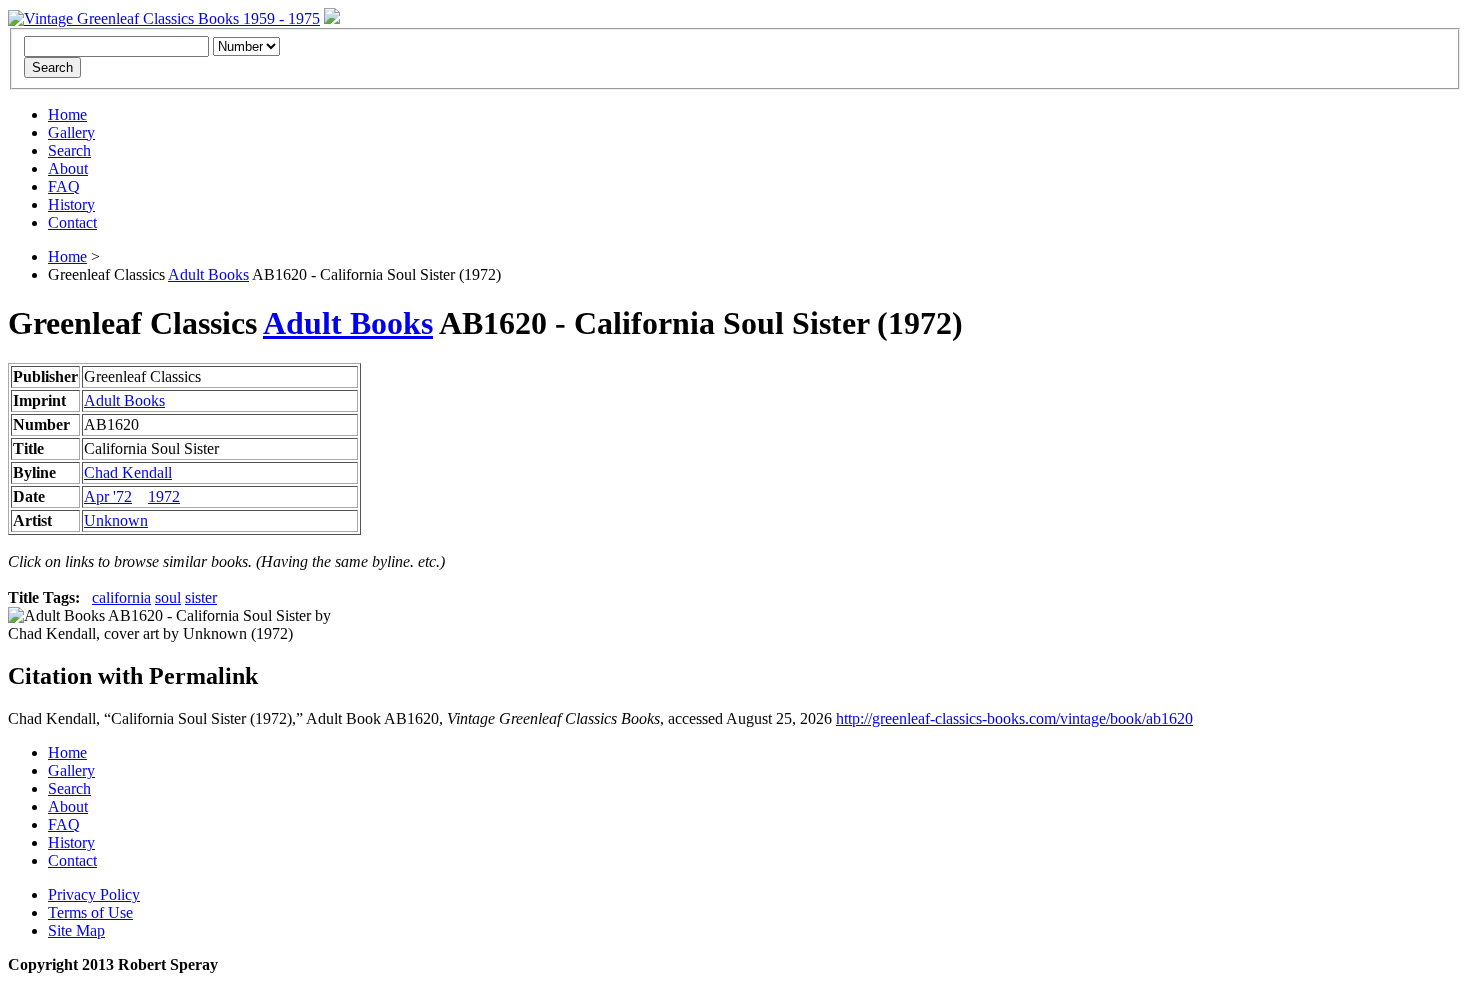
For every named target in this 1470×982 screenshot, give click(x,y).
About (68, 168)
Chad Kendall (128, 472)
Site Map (76, 930)
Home (67, 114)
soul (168, 597)
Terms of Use (90, 912)
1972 (164, 496)
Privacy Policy (94, 894)
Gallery (71, 132)
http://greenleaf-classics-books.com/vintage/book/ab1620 (1014, 718)
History (71, 204)
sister (201, 597)
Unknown (116, 520)
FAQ (64, 186)
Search (69, 150)
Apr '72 (108, 496)
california (121, 597)
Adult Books (208, 274)
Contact (72, 222)
